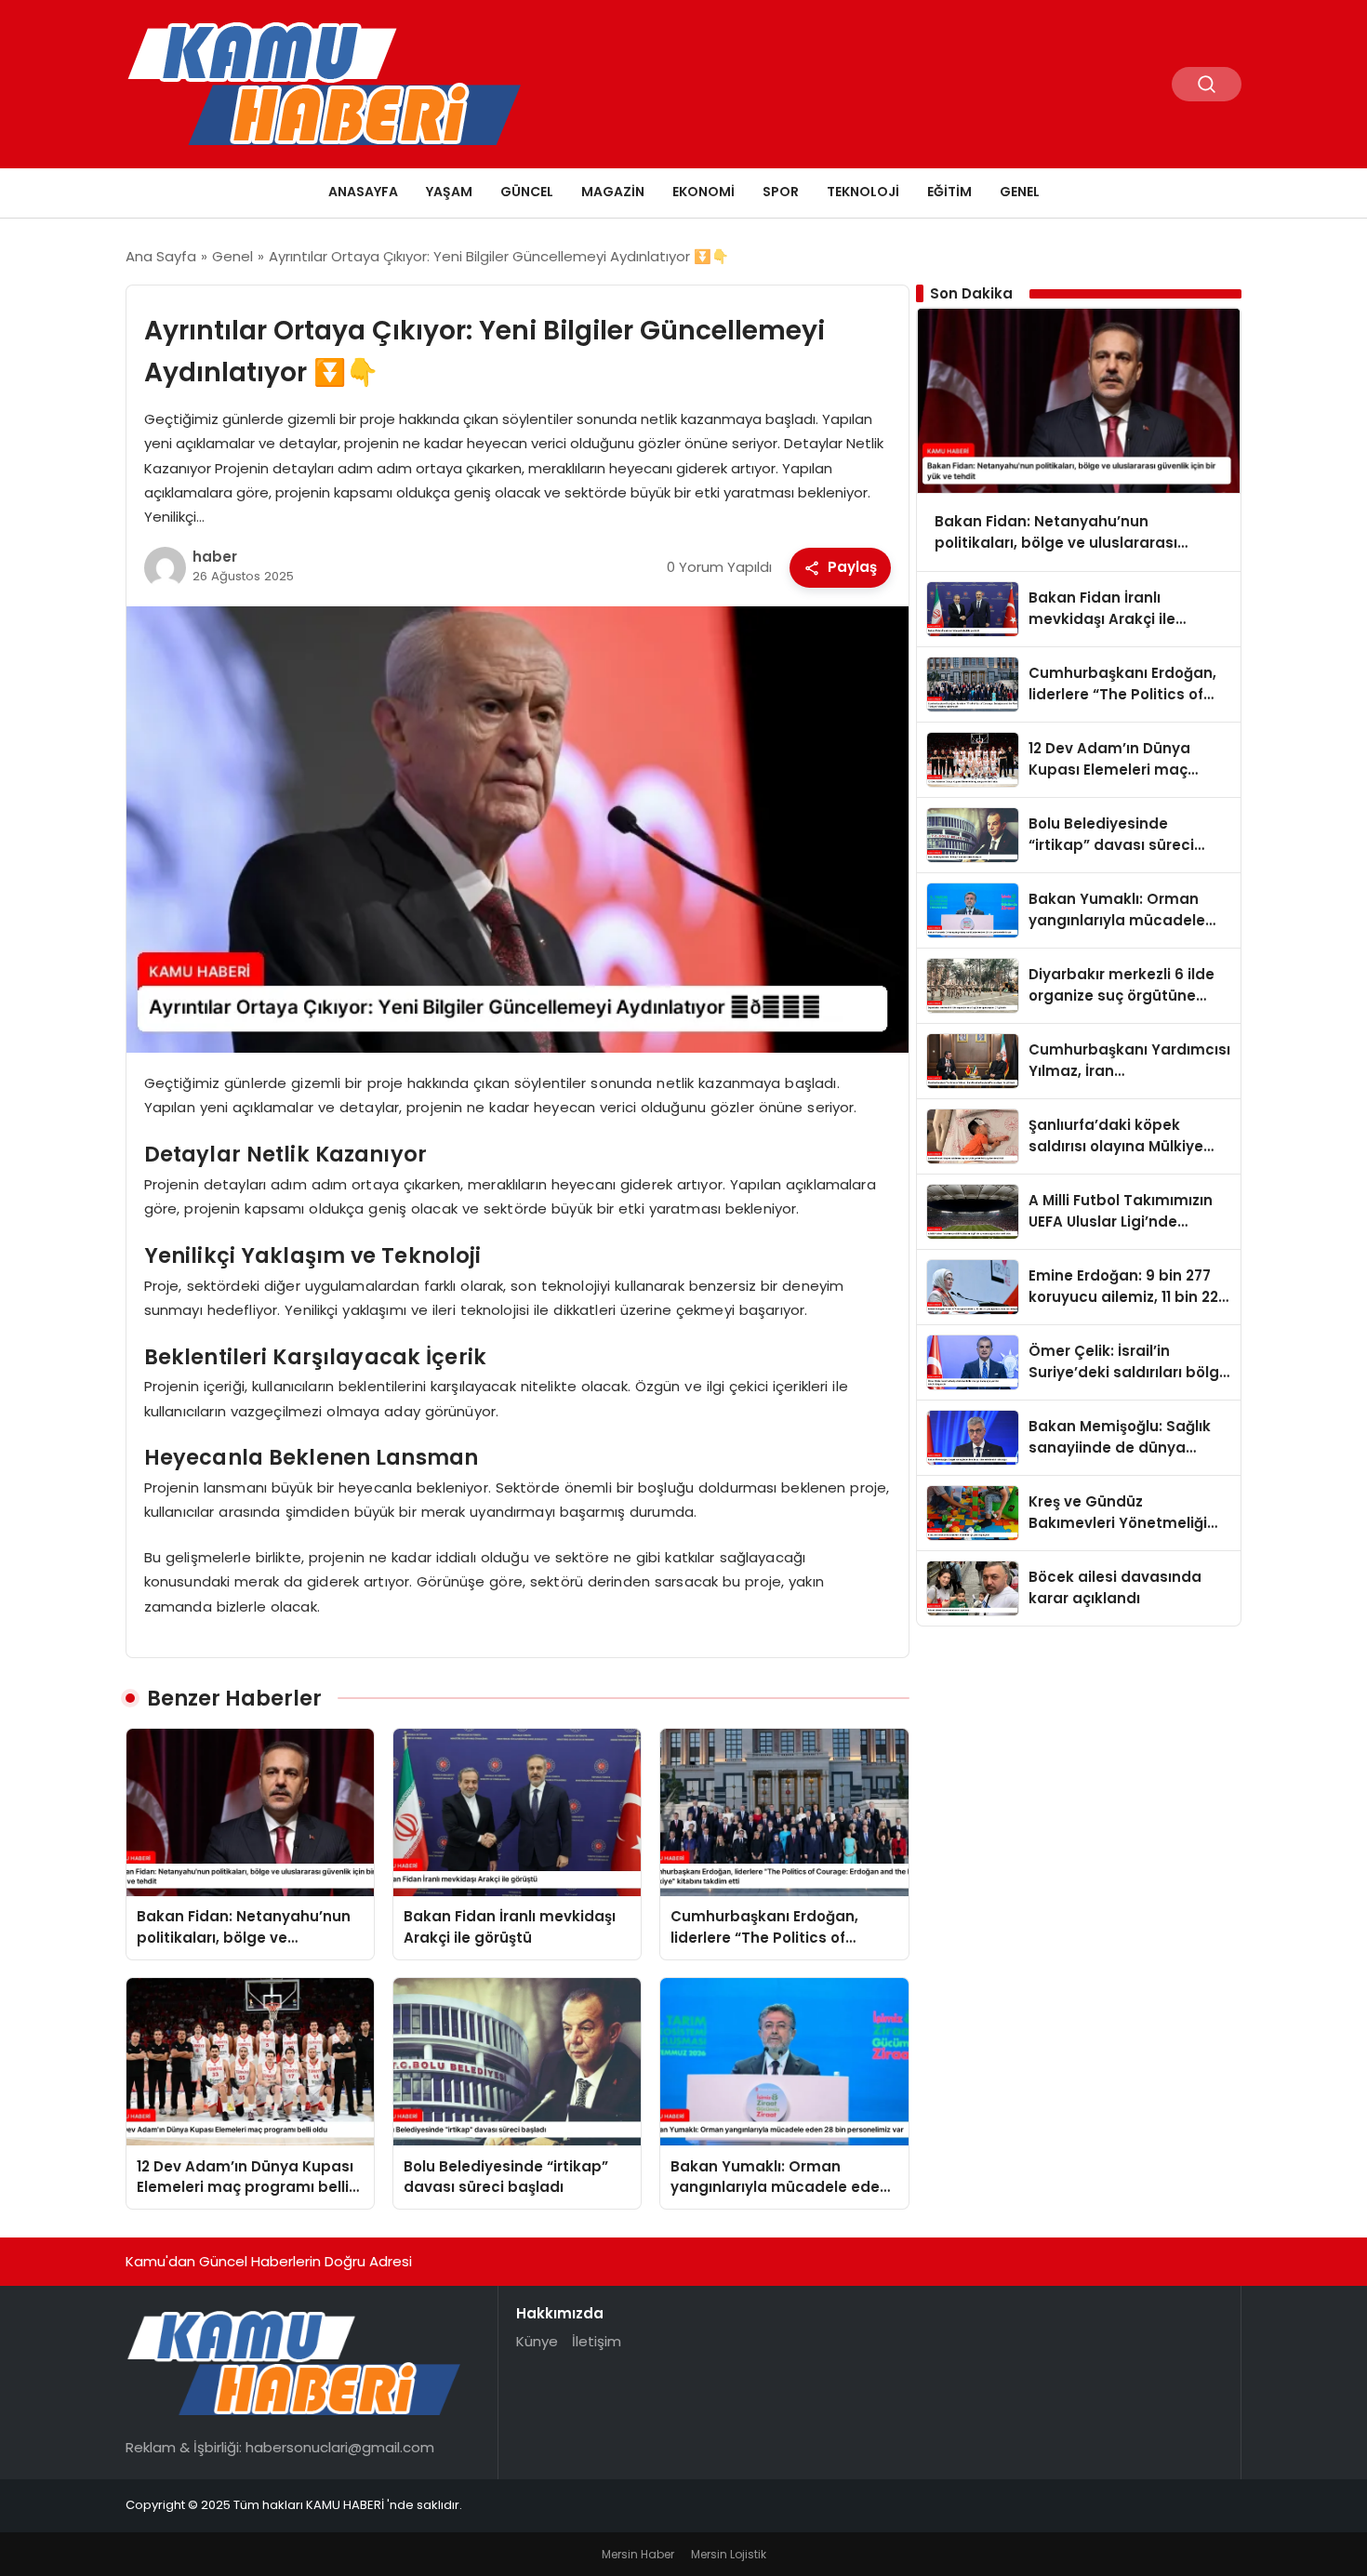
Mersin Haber (638, 2554)
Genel (1020, 192)
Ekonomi (703, 192)
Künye (537, 2341)
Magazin (613, 192)
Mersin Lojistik (729, 2554)
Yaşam (449, 192)
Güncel (527, 192)
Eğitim (949, 192)
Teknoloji (863, 192)
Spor (781, 192)
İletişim (597, 2341)
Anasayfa (363, 192)
